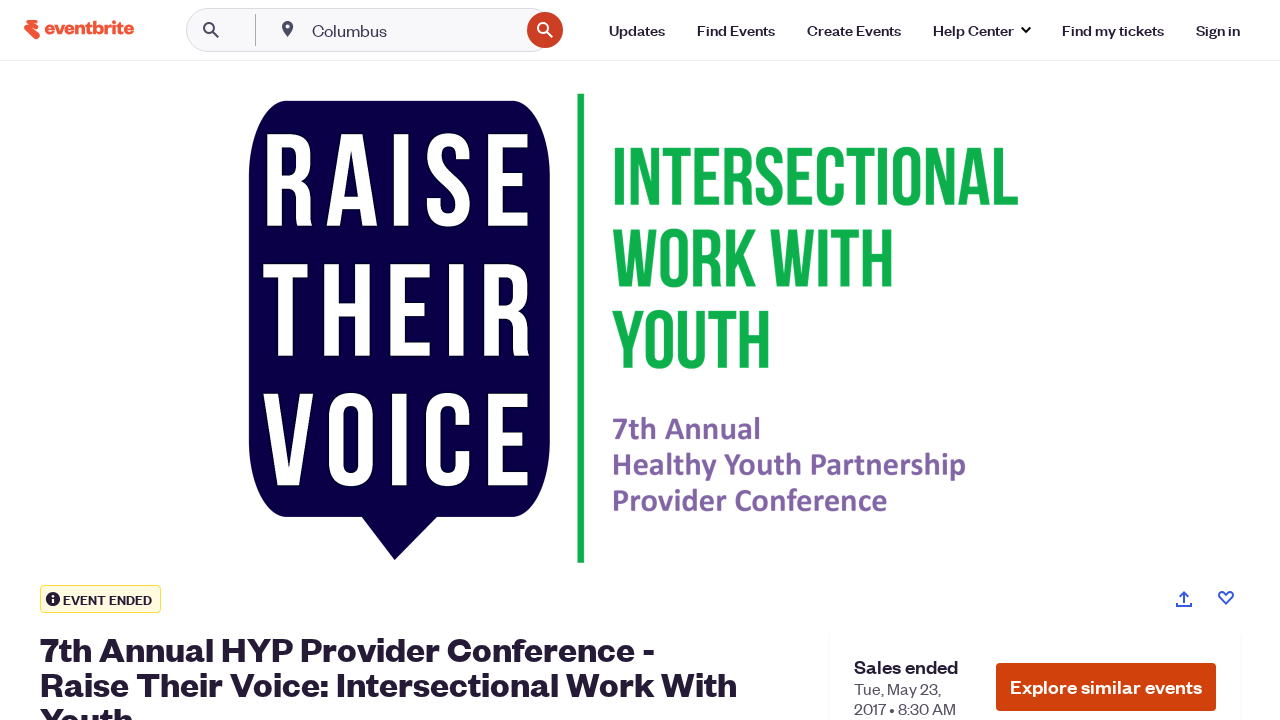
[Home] (79, 29)
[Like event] (1226, 598)
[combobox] (413, 30)
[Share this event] (1184, 599)
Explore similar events (1106, 686)
